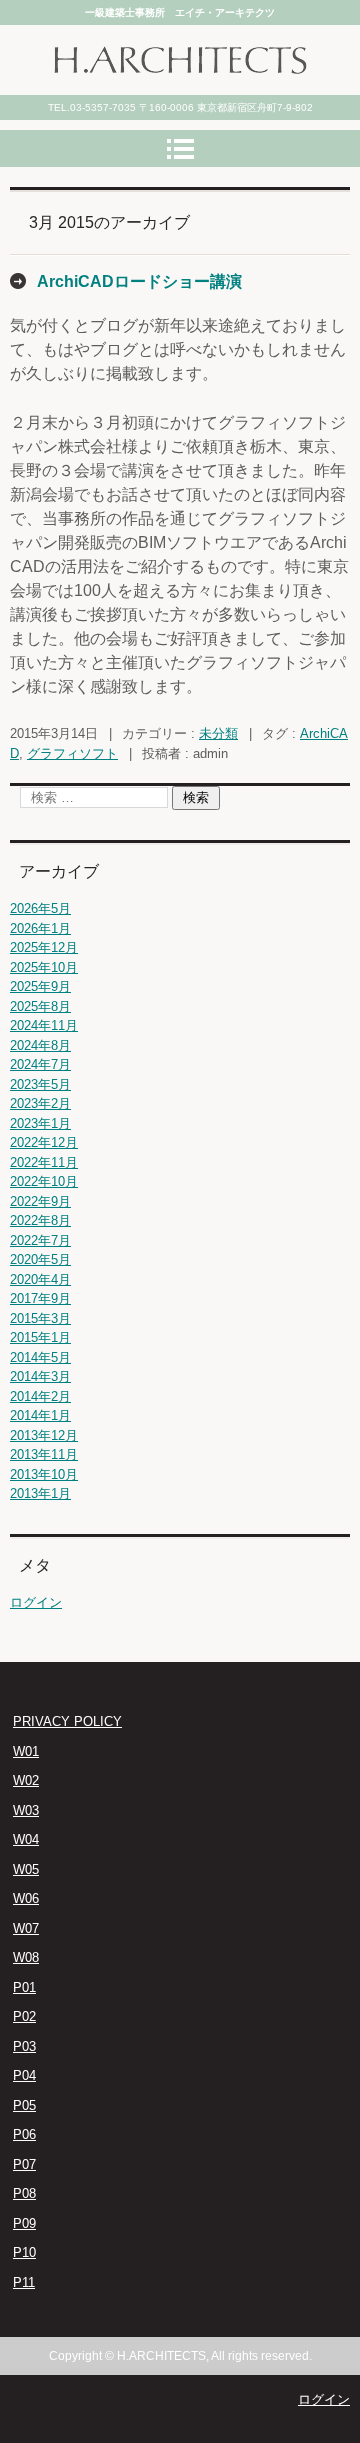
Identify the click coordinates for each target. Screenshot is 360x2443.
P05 (24, 2105)
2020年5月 (40, 1259)
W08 (26, 1957)
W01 (26, 1751)
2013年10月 (44, 1474)
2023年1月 (40, 1123)
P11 (24, 2282)
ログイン (36, 1602)
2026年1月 (40, 928)
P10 (24, 2252)
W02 (26, 1780)
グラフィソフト (72, 753)
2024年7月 (40, 1064)
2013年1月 (40, 1493)
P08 (24, 2193)
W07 (26, 1928)
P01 (24, 1987)
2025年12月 (44, 947)
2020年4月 (40, 1279)
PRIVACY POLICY (67, 1721)
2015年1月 (40, 1337)
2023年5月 (40, 1084)
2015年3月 (40, 1318)
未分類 (218, 733)
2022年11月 (44, 1162)
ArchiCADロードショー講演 (139, 281)
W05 (26, 1869)
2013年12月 (44, 1435)
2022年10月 (44, 1181)
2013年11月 (44, 1454)
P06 (24, 2134)
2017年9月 (40, 1298)
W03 (26, 1810)
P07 (24, 2164)
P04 (24, 2075)
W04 (26, 1839)
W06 (26, 1898)
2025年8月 (40, 1006)
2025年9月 (40, 986)
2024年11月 (44, 1025)
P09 (24, 2223)
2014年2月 (40, 1396)
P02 (24, 2016)
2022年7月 (40, 1240)
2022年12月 (44, 1142)
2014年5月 (40, 1357)
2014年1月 (40, 1415)
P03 (24, 2046)
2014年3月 (40, 1376)
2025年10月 (44, 967)
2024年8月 (40, 1045)
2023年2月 (40, 1103)
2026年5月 (40, 908)
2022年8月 (40, 1220)
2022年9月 (40, 1201)
